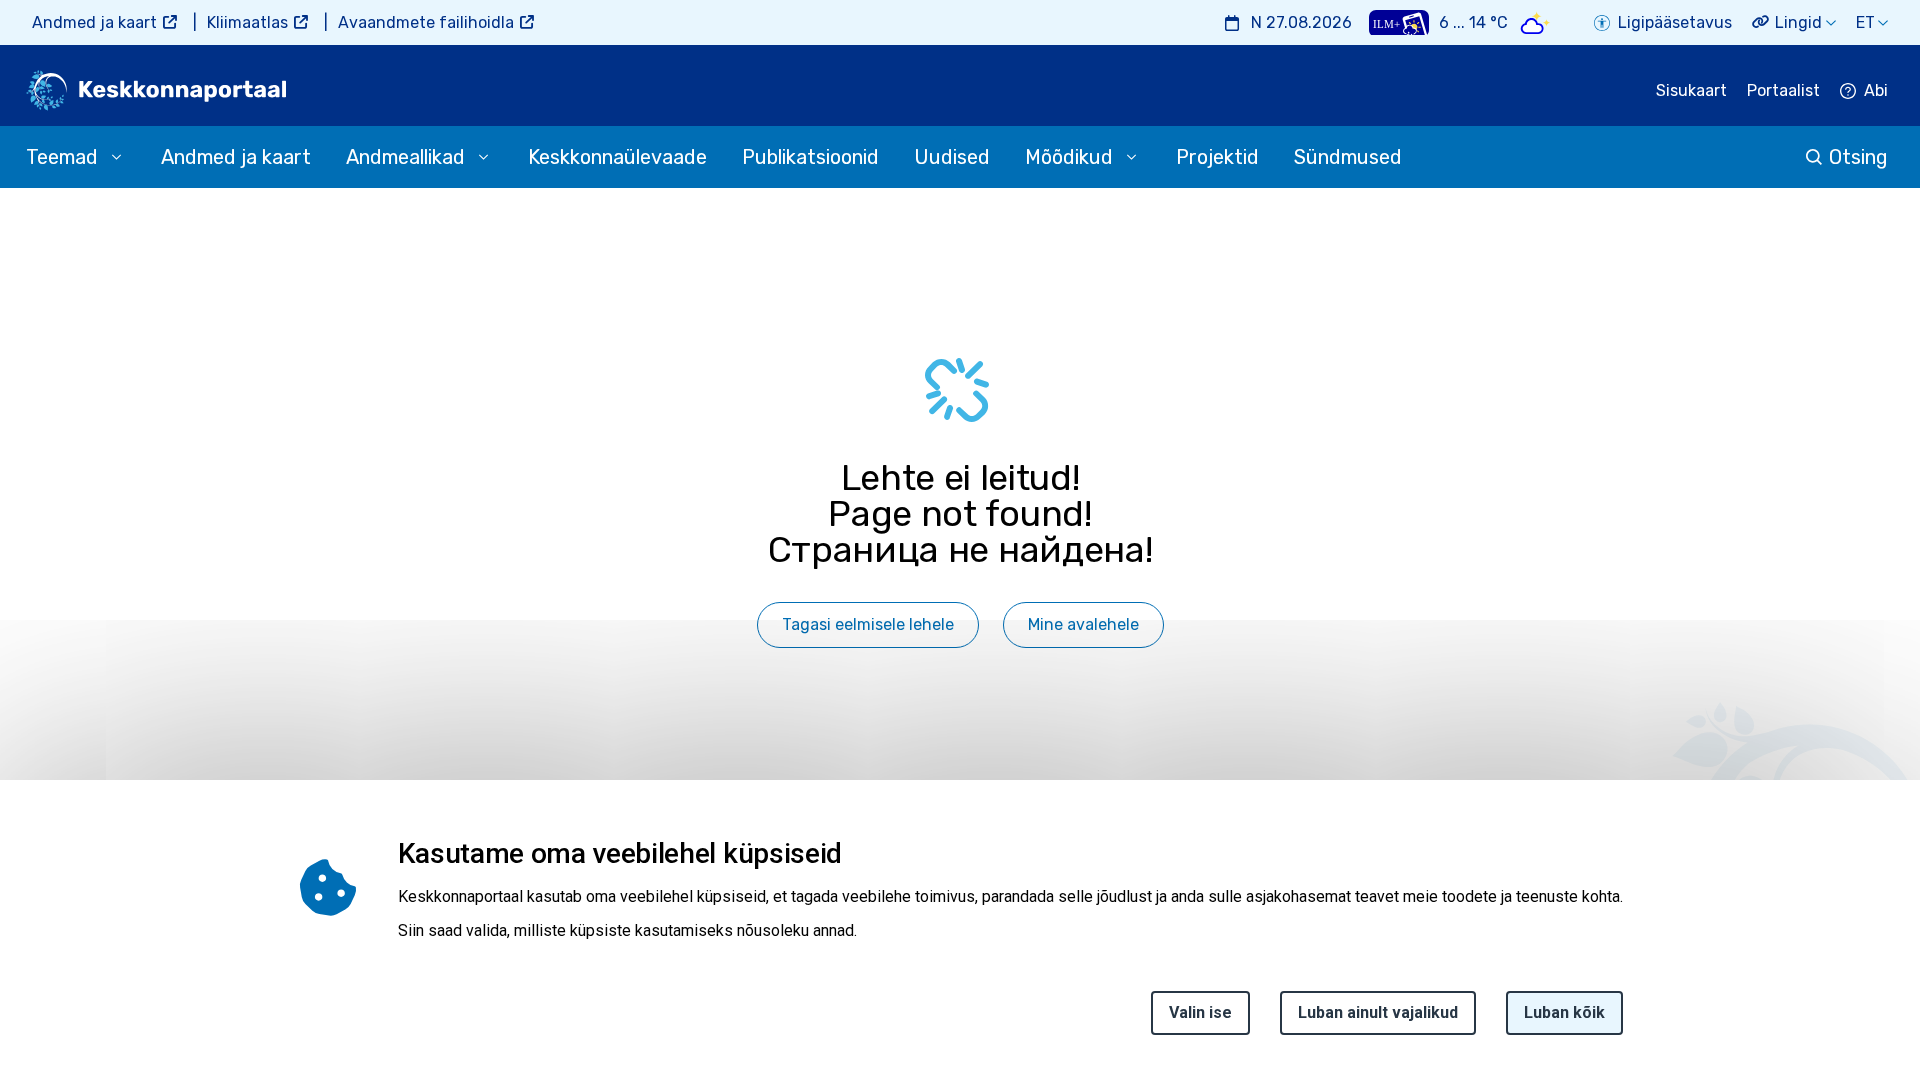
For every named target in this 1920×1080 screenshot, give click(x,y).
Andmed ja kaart (94, 22)
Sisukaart (1691, 90)
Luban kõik (1564, 1012)
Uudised (952, 157)
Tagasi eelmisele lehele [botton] (868, 624)
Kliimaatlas (247, 22)
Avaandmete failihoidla (426, 22)
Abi (1876, 90)
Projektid (1217, 157)
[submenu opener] (116, 157)
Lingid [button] (1798, 22)
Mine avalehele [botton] (1083, 624)
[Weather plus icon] (1399, 22)
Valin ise (1200, 1012)
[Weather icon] (1535, 22)
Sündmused (1348, 157)
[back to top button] (1834, 972)
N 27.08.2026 (1301, 22)
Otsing (1858, 157)
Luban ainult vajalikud (1378, 1012)
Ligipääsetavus (1675, 22)
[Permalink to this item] (848, 853)
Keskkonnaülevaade (617, 157)
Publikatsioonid (810, 157)
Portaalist (1783, 90)
